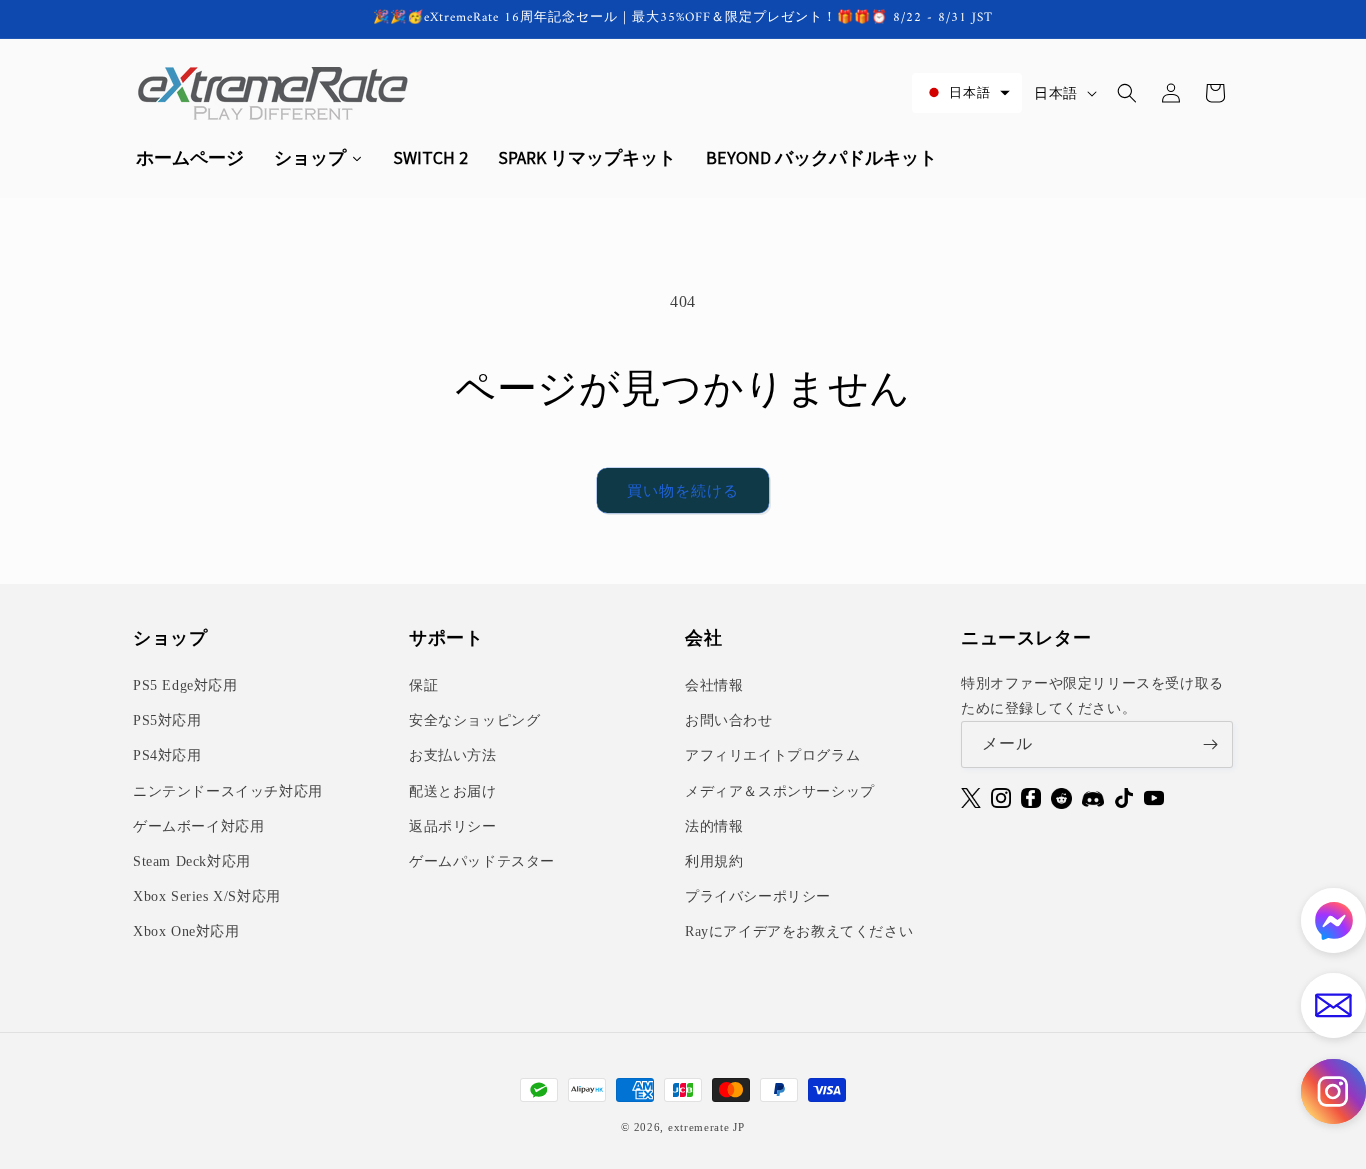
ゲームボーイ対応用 (198, 826)
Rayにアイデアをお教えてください (799, 931)
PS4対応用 (167, 755)
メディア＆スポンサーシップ (780, 791)
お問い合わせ (729, 720)
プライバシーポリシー (758, 896)
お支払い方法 (453, 755)
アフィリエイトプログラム (772, 755)
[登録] (1210, 744)
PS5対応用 (167, 720)
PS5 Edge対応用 (185, 685)
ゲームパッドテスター (482, 861)
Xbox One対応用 (186, 931)
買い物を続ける (683, 491)
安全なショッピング (474, 720)
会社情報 (714, 685)
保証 (423, 685)
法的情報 (714, 826)
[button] (967, 92)
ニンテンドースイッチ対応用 (228, 791)
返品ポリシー (453, 826)
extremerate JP (706, 1127)
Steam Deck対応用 (192, 861)
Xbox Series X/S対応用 (207, 896)
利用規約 (714, 861)
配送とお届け (453, 791)
